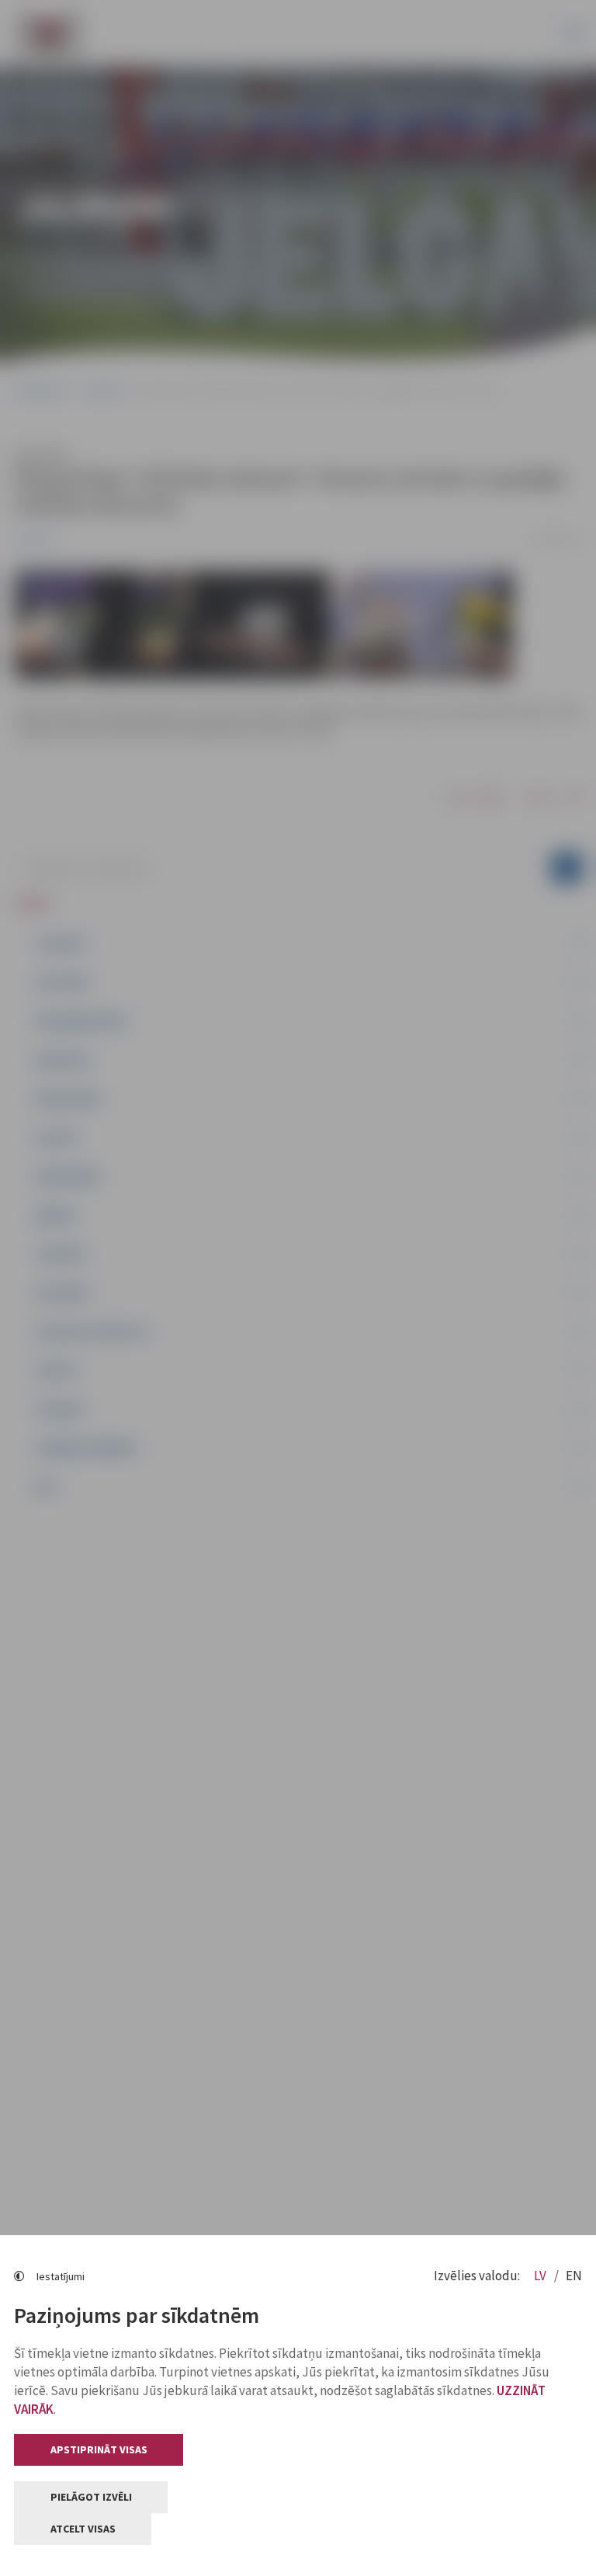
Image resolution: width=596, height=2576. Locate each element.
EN (574, 2276)
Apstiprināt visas (99, 2449)
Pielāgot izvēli (91, 2497)
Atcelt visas (83, 2529)
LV (541, 2276)
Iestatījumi (61, 2276)
